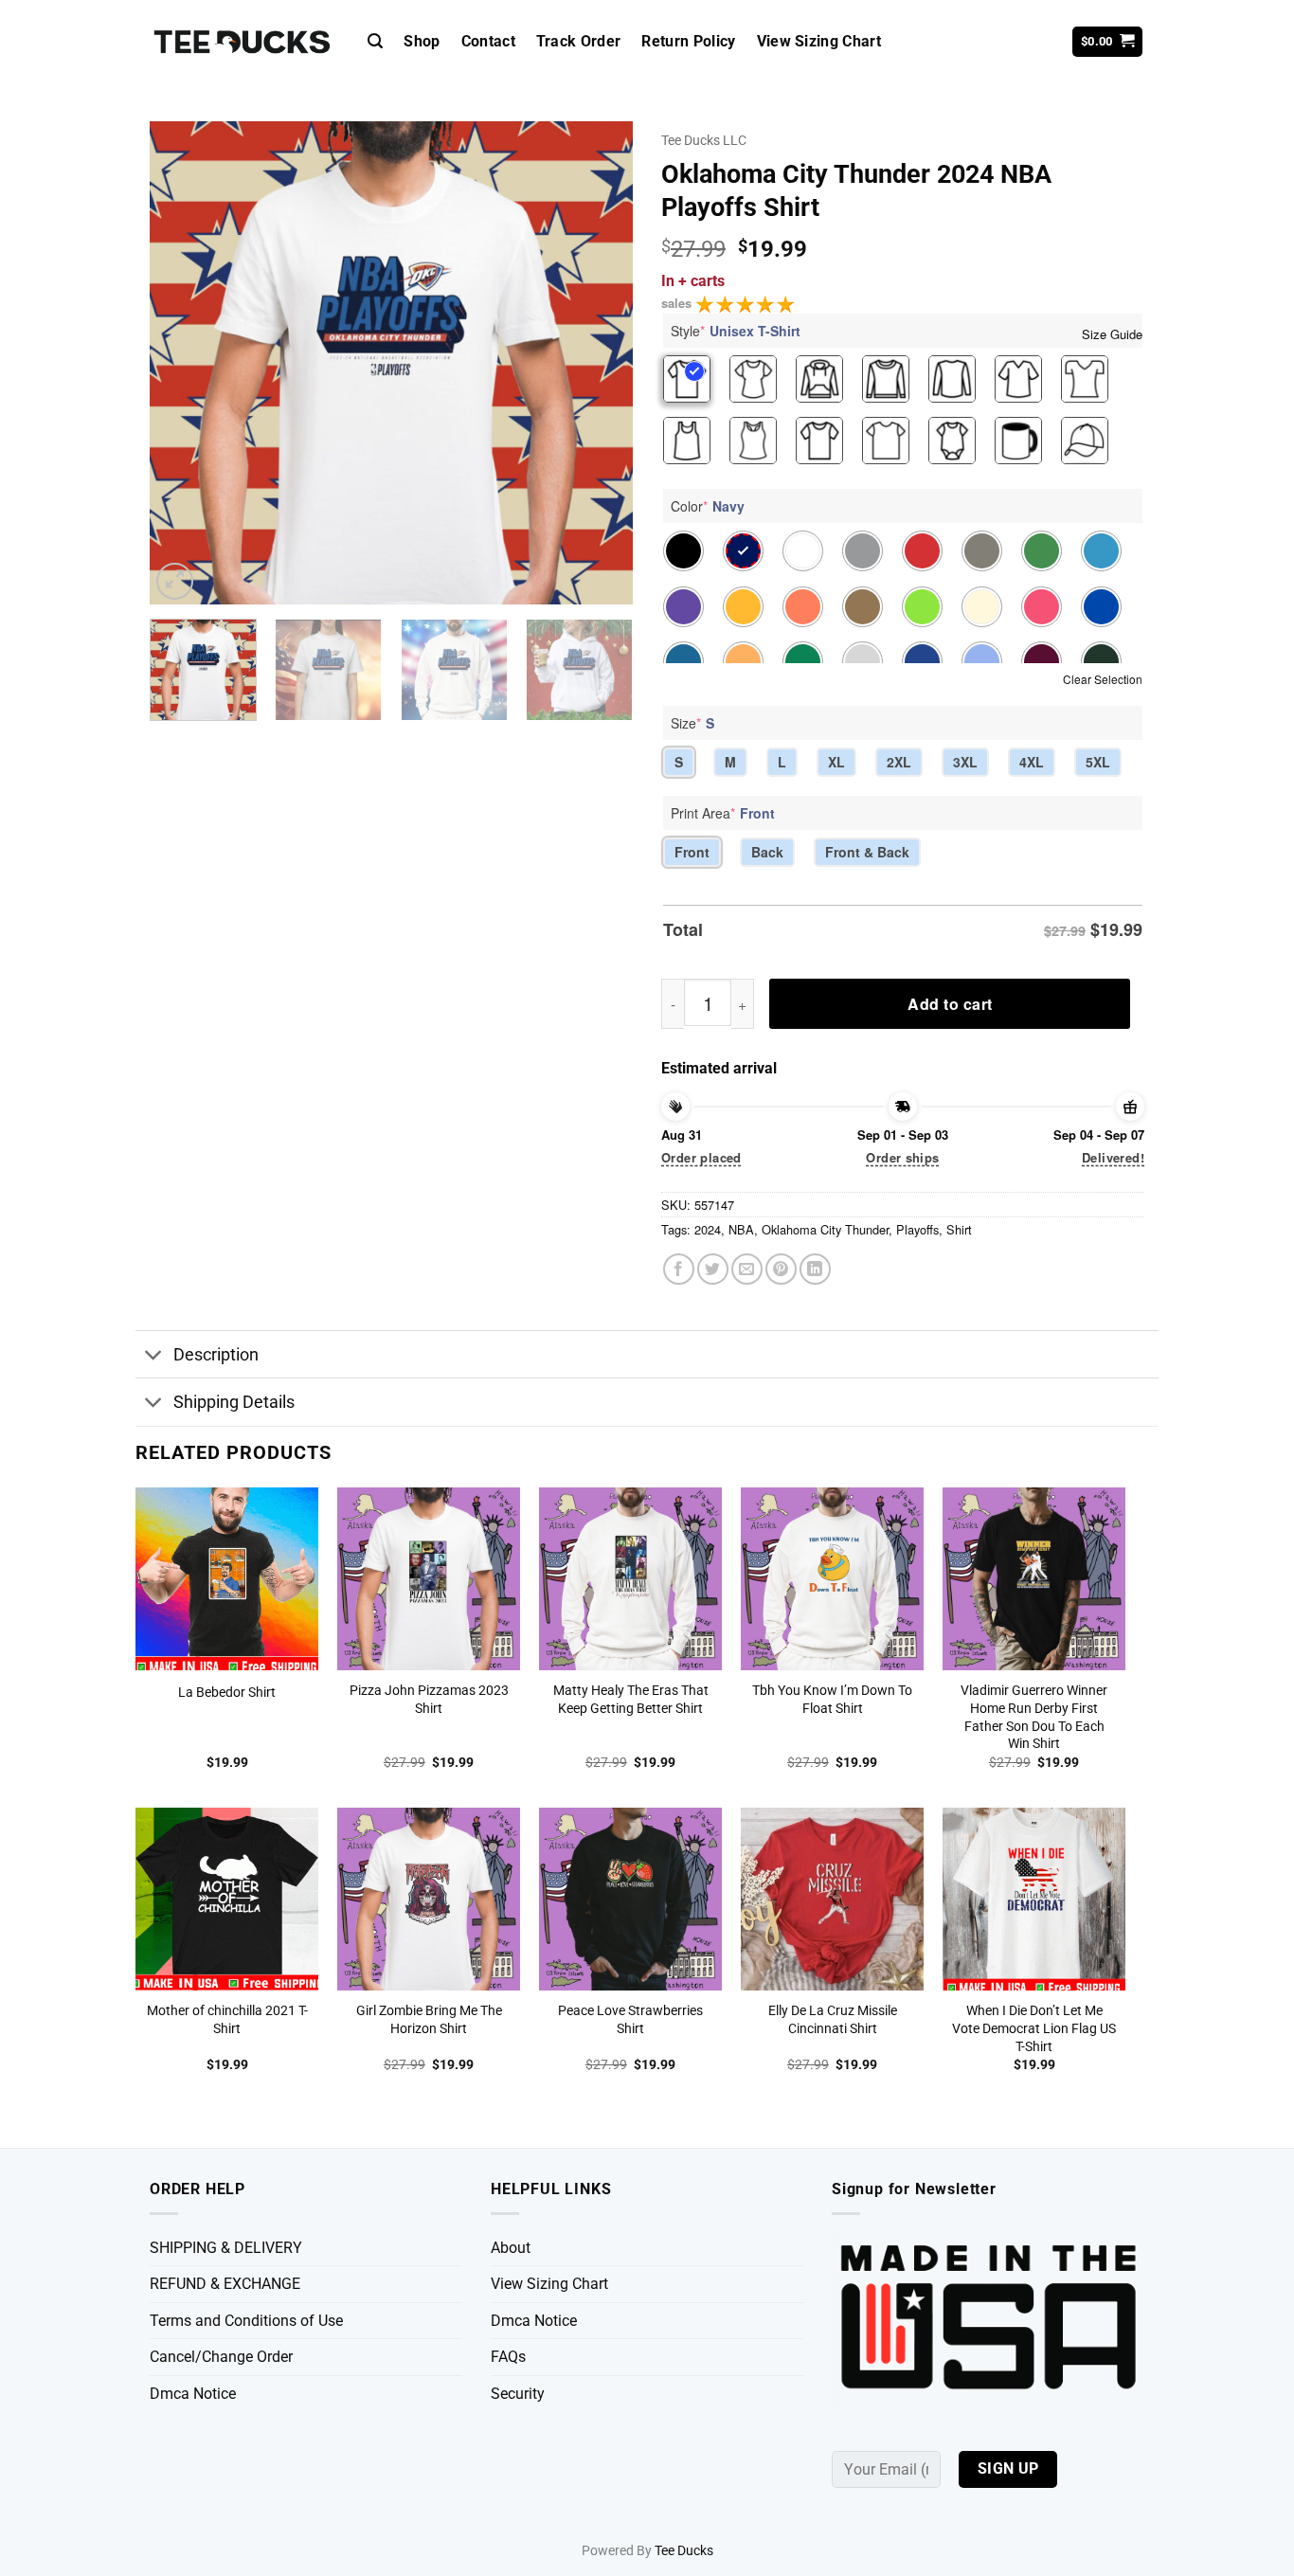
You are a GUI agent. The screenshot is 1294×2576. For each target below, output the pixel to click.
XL (836, 762)
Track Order (579, 41)
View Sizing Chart (819, 41)
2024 (708, 1229)
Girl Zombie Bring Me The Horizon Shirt (429, 2020)
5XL (1098, 762)
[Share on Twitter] (713, 1269)
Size (692, 723)
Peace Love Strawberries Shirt (630, 2020)
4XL (1032, 762)
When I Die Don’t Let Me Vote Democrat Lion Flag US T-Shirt (1034, 2028)
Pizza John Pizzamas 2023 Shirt (429, 1700)
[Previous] (183, 363)
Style (736, 331)
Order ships (902, 1157)
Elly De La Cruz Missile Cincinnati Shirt (833, 2020)
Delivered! (1113, 1157)
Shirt (959, 1229)
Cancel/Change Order (221, 2357)
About (511, 2248)
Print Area (723, 813)
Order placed (701, 1157)
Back (767, 852)
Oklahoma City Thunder (825, 1229)
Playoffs (917, 1229)
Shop (422, 41)
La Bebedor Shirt (227, 1693)
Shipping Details (234, 1402)
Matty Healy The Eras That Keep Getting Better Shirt (631, 1700)
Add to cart (950, 1004)
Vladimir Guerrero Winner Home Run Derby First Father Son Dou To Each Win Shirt (1034, 1717)
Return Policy (688, 41)
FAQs (508, 2357)
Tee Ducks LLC (704, 140)
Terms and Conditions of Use (246, 2321)
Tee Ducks (684, 2551)
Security (518, 2394)
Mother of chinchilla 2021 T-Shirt (227, 2020)
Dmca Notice (193, 2394)
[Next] (600, 363)
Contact (488, 41)
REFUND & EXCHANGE (225, 2284)
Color (708, 506)
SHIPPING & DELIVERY (226, 2248)
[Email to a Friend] (747, 1269)
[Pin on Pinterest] (781, 1269)
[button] (375, 41)
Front (692, 852)
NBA (741, 1229)
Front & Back (867, 852)
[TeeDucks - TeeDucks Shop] (244, 42)
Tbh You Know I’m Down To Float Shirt (832, 1700)
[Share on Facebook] (679, 1269)
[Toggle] (154, 1356)
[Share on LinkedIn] (815, 1269)
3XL (965, 762)
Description (216, 1355)
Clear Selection (1103, 679)
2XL (899, 762)
